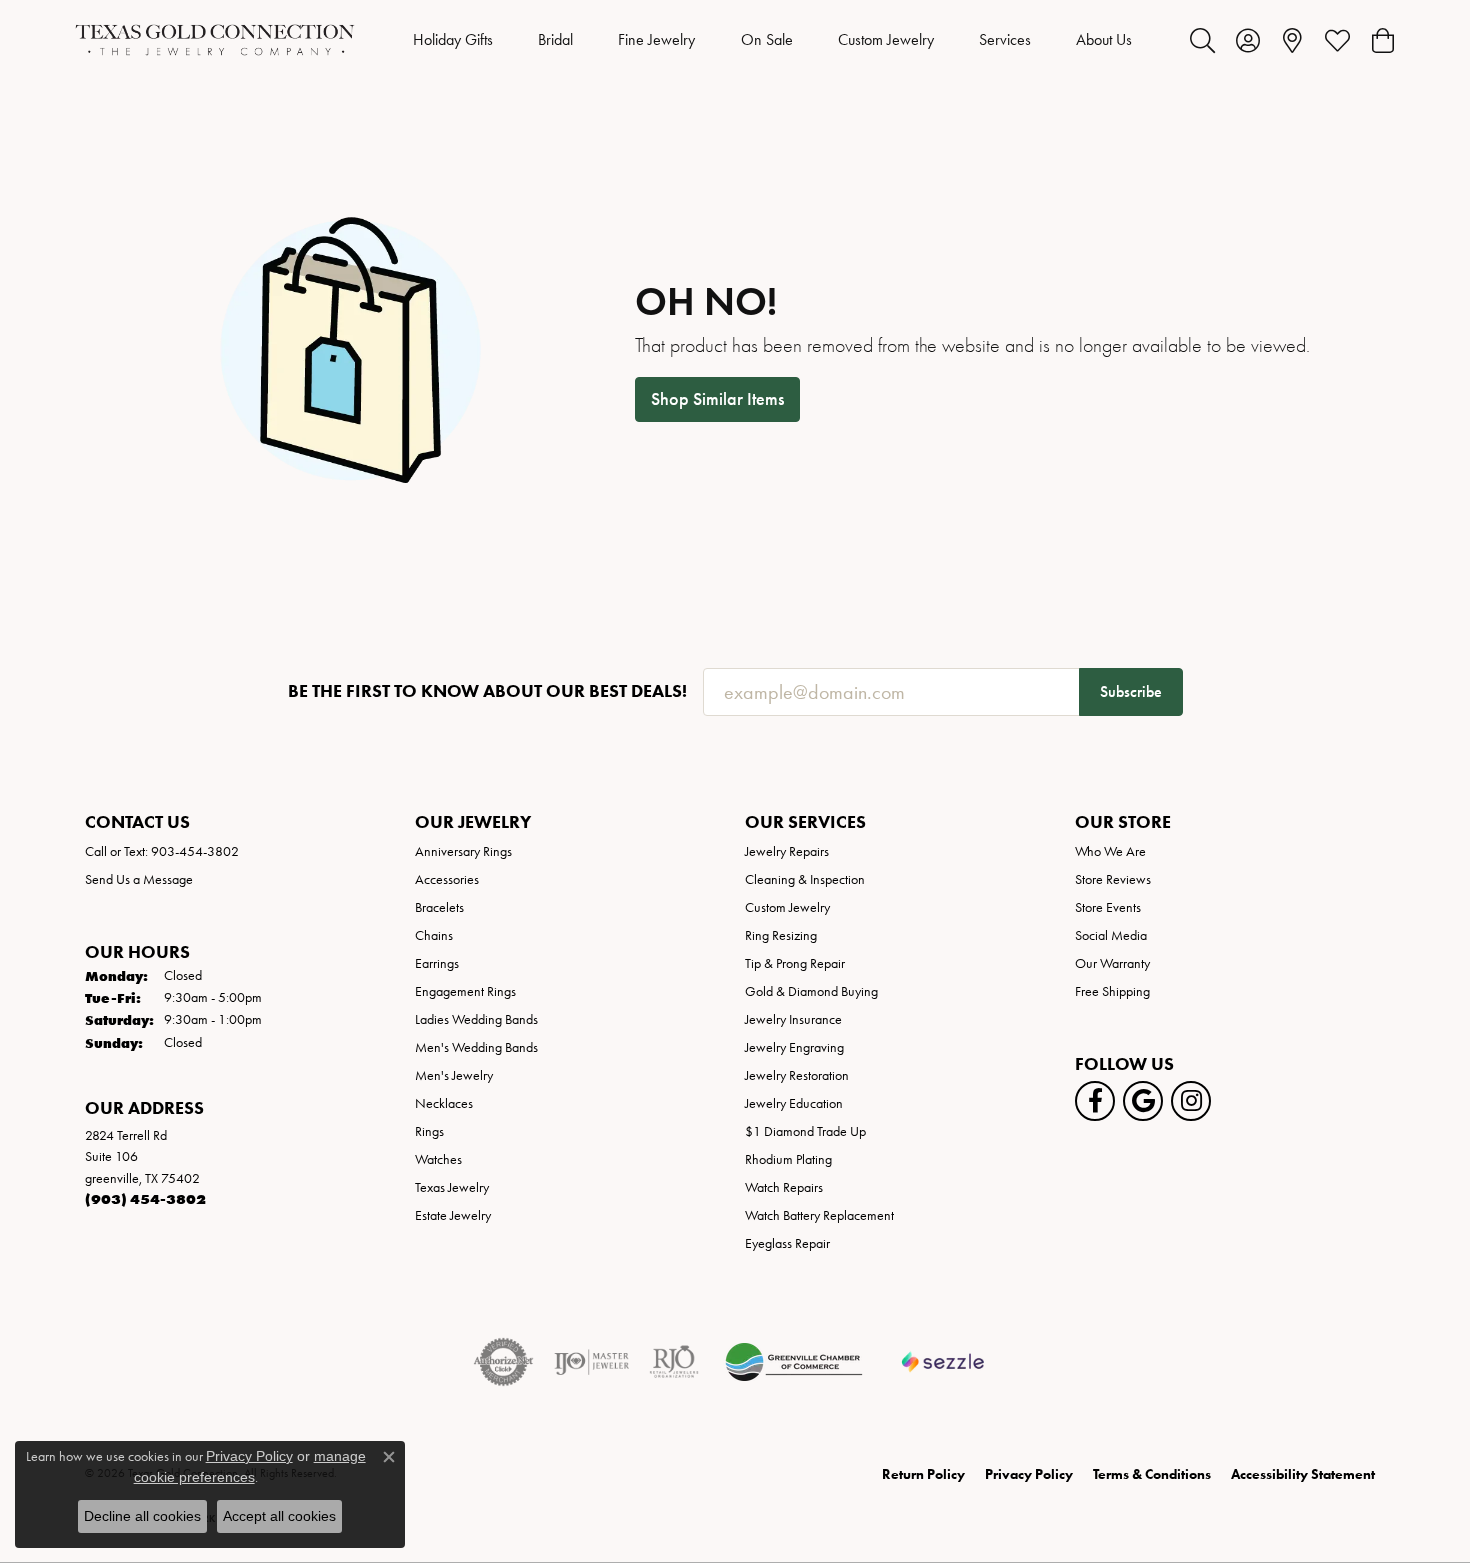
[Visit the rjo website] (674, 1362)
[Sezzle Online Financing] (943, 1362)
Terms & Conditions (1152, 1474)
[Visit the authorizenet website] (504, 1362)
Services (1005, 39)
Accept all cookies (279, 1516)
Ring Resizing (781, 935)
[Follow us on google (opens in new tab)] (1143, 1101)
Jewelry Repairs (787, 851)
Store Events (1108, 907)
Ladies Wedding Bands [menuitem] (476, 1019)
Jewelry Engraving (794, 1047)
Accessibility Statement (1303, 1474)
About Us (1104, 39)
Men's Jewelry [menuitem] (454, 1075)
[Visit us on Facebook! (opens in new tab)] (1095, 1101)
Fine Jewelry (656, 39)
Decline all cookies (142, 1516)
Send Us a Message (139, 879)
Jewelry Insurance (793, 1019)
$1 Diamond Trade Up (805, 1131)
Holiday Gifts (453, 39)
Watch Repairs (784, 1187)
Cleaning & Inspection (805, 879)
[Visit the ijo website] (591, 1362)
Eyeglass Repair (787, 1243)
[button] (1202, 40)
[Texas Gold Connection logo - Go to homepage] (215, 40)
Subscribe (1131, 691)
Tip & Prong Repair (795, 963)
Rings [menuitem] (429, 1131)
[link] (1292, 40)
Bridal (555, 39)
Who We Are (1110, 851)
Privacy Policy (1029, 1474)
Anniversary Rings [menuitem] (463, 851)
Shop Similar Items (717, 399)
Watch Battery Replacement (819, 1215)
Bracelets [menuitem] (439, 907)
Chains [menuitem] (434, 935)
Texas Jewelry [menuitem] (452, 1187)
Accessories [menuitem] (447, 879)
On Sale (767, 39)
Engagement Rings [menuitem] (465, 991)
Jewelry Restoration (797, 1075)
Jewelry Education (794, 1103)
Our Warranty (1112, 963)
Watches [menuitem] (438, 1159)
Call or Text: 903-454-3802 (162, 851)
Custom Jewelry (886, 39)
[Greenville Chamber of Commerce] (794, 1362)
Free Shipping (1112, 991)
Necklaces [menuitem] (444, 1103)
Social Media (1111, 935)
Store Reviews (1113, 879)
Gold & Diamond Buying (811, 991)
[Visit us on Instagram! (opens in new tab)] (1191, 1101)
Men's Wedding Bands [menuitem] (476, 1047)
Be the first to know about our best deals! (487, 691)
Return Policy (923, 1474)
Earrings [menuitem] (437, 963)
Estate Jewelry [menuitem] (453, 1215)
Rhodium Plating (788, 1159)
